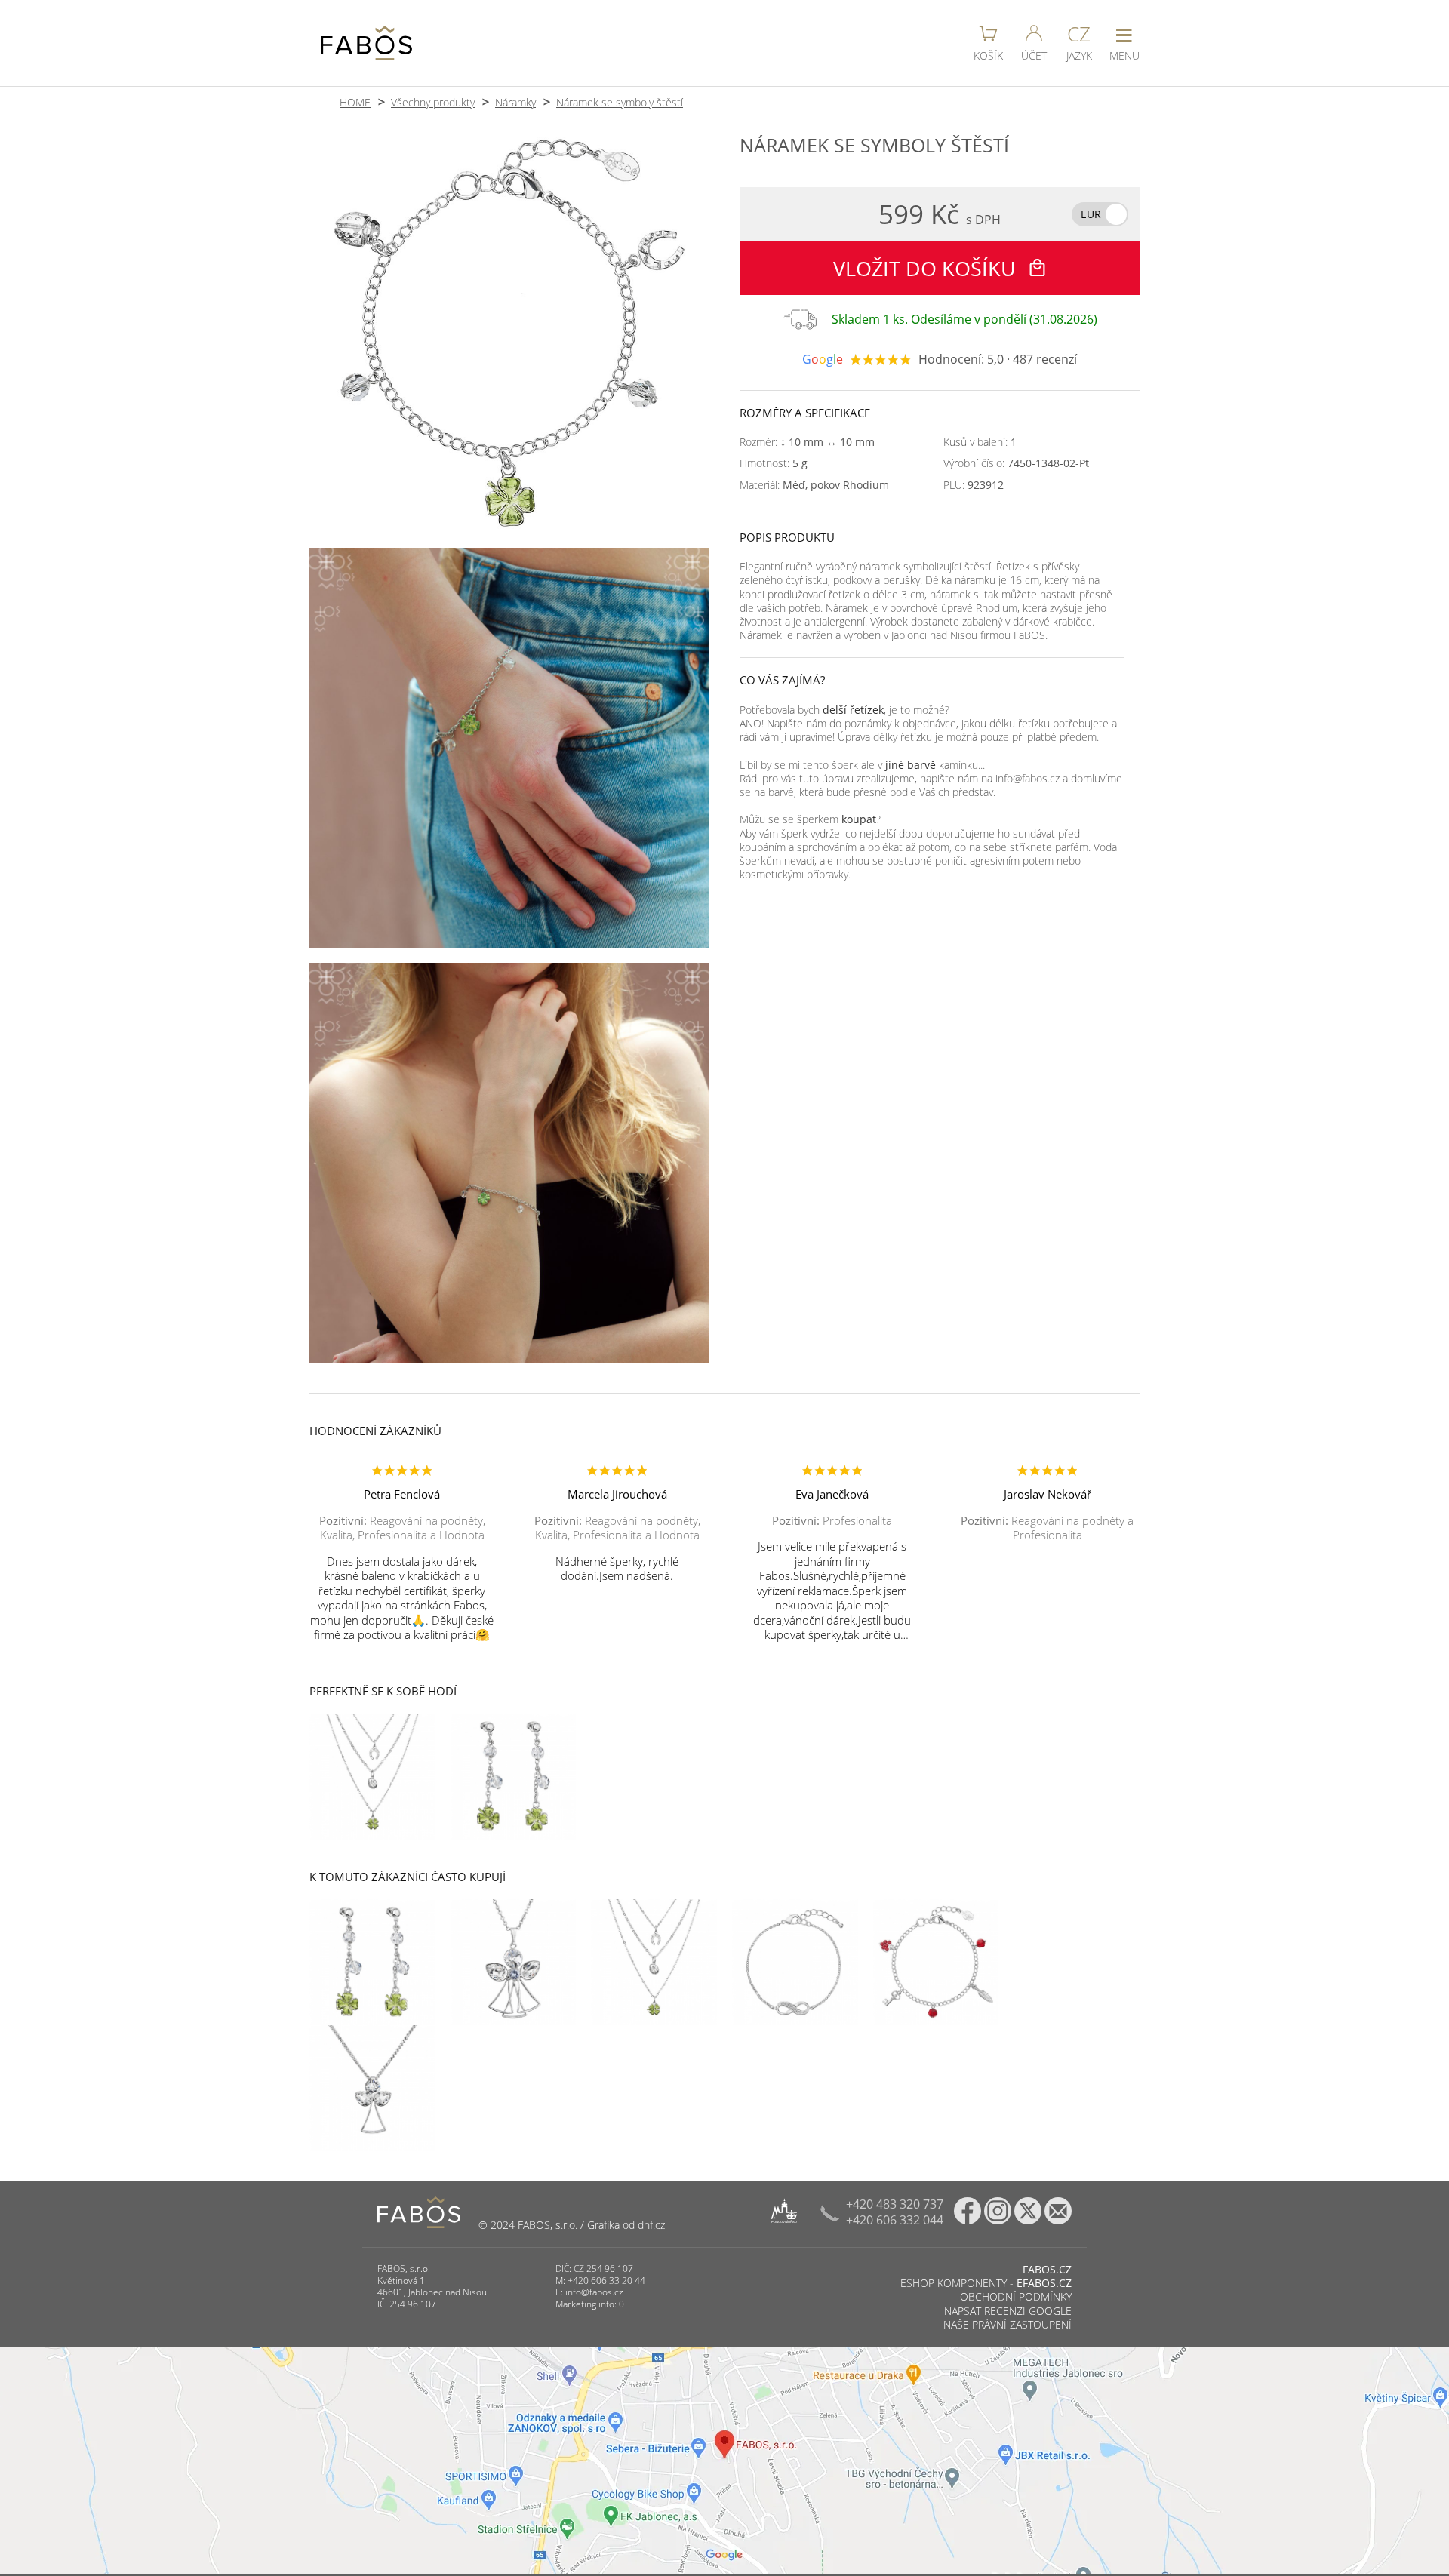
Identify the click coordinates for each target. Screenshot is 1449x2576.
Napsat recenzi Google (1008, 2311)
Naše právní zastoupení (1008, 2324)
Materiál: (814, 485)
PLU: (974, 485)
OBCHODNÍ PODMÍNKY (1016, 2296)
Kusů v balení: (980, 442)
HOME (355, 102)
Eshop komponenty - (986, 2283)
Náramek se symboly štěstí (620, 102)
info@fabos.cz (594, 2292)
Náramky (515, 102)
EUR (1091, 214)
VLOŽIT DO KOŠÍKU (927, 268)
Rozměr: (807, 442)
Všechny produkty (433, 102)
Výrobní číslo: (1016, 463)
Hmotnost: (774, 463)
